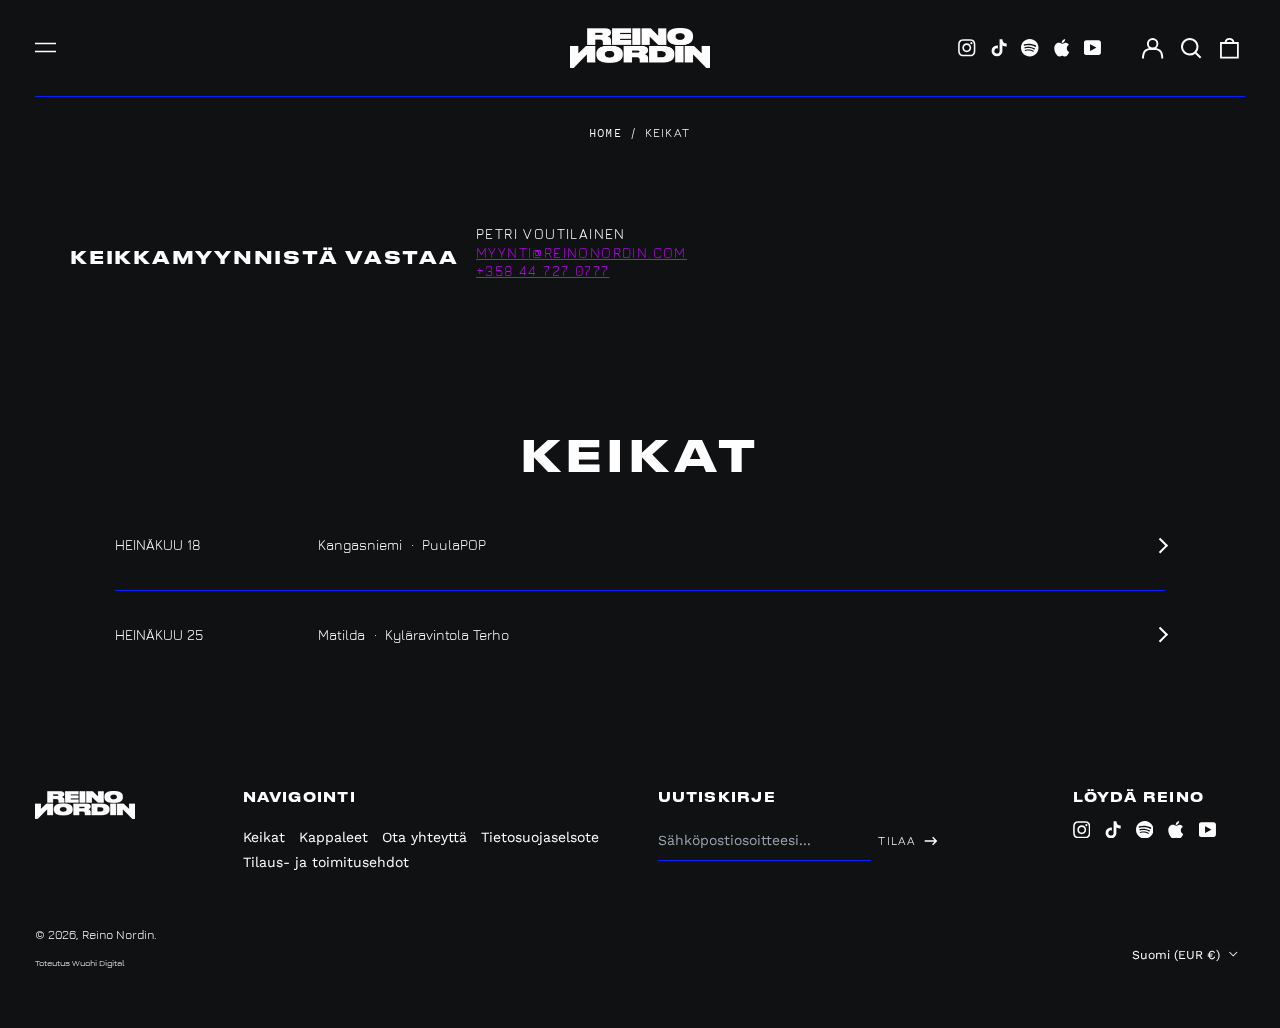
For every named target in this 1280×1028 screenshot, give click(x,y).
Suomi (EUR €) (1178, 955)
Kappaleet (333, 837)
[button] (1191, 48)
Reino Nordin (118, 934)
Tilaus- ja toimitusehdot (326, 862)
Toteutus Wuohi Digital (80, 962)
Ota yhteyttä (424, 837)
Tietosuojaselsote (540, 837)
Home (606, 133)
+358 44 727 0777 (542, 270)
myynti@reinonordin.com (581, 252)
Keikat (264, 837)
